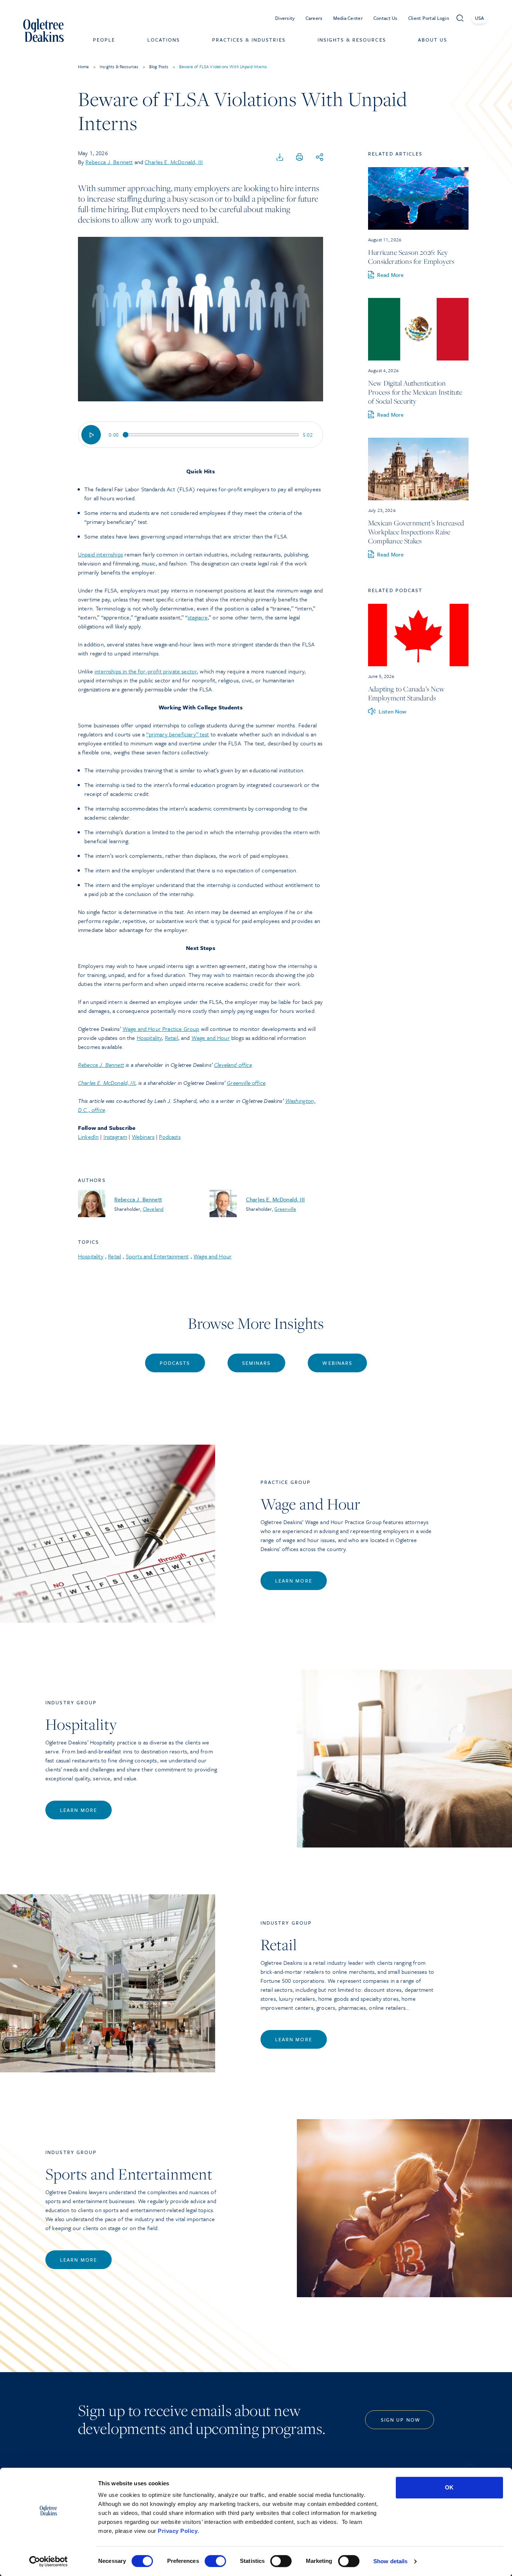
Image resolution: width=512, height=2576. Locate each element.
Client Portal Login (429, 18)
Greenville (285, 1209)
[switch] (215, 2561)
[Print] (299, 157)
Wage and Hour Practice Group (161, 1029)
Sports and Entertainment (157, 1256)
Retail (171, 1038)
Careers (314, 18)
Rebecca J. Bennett (109, 162)
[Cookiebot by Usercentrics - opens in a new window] (49, 2561)
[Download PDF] (280, 157)
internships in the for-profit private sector (146, 671)
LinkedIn (88, 1137)
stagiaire (198, 617)
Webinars (143, 1137)
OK (449, 2487)
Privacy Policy (178, 2531)
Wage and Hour (211, 1038)
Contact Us (385, 18)
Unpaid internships (100, 554)
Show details (390, 2561)
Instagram (115, 1137)
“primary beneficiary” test (177, 734)
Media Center (348, 18)
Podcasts (170, 1137)
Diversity (285, 18)
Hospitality (149, 1038)
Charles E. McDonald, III (174, 162)
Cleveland (153, 1209)
